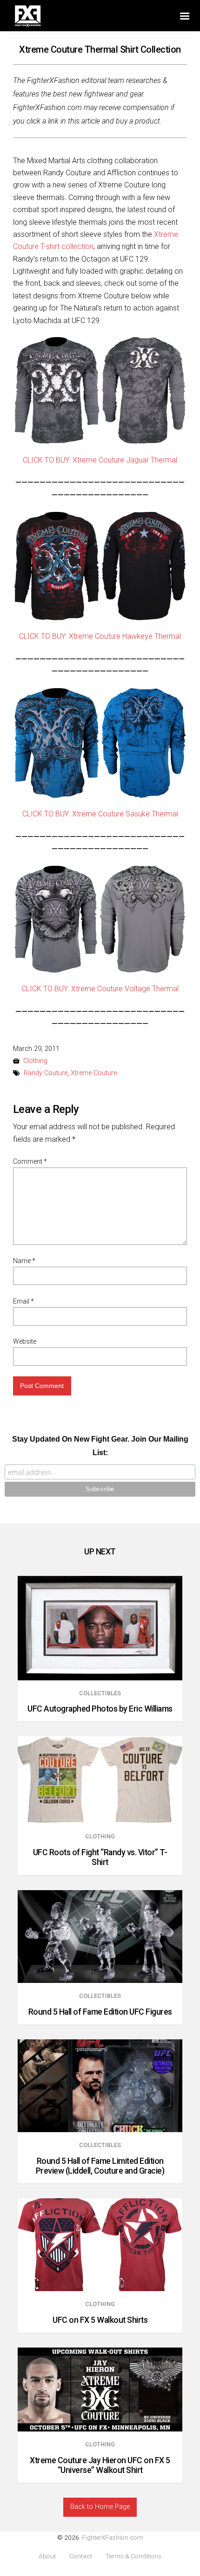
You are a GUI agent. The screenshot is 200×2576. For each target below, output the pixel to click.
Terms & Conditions (133, 2556)
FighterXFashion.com (113, 2537)
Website (25, 1341)
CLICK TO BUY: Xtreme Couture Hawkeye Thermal (100, 636)
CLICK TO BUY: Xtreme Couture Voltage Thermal (100, 989)
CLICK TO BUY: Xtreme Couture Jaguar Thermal (100, 460)
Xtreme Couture (94, 1073)
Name (24, 1261)
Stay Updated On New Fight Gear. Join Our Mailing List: (100, 1446)
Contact (81, 2556)
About (47, 2556)
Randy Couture (46, 1073)
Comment (30, 1161)
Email (23, 1301)
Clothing (35, 1061)
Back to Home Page (100, 2507)
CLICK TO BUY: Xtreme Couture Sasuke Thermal (100, 814)
